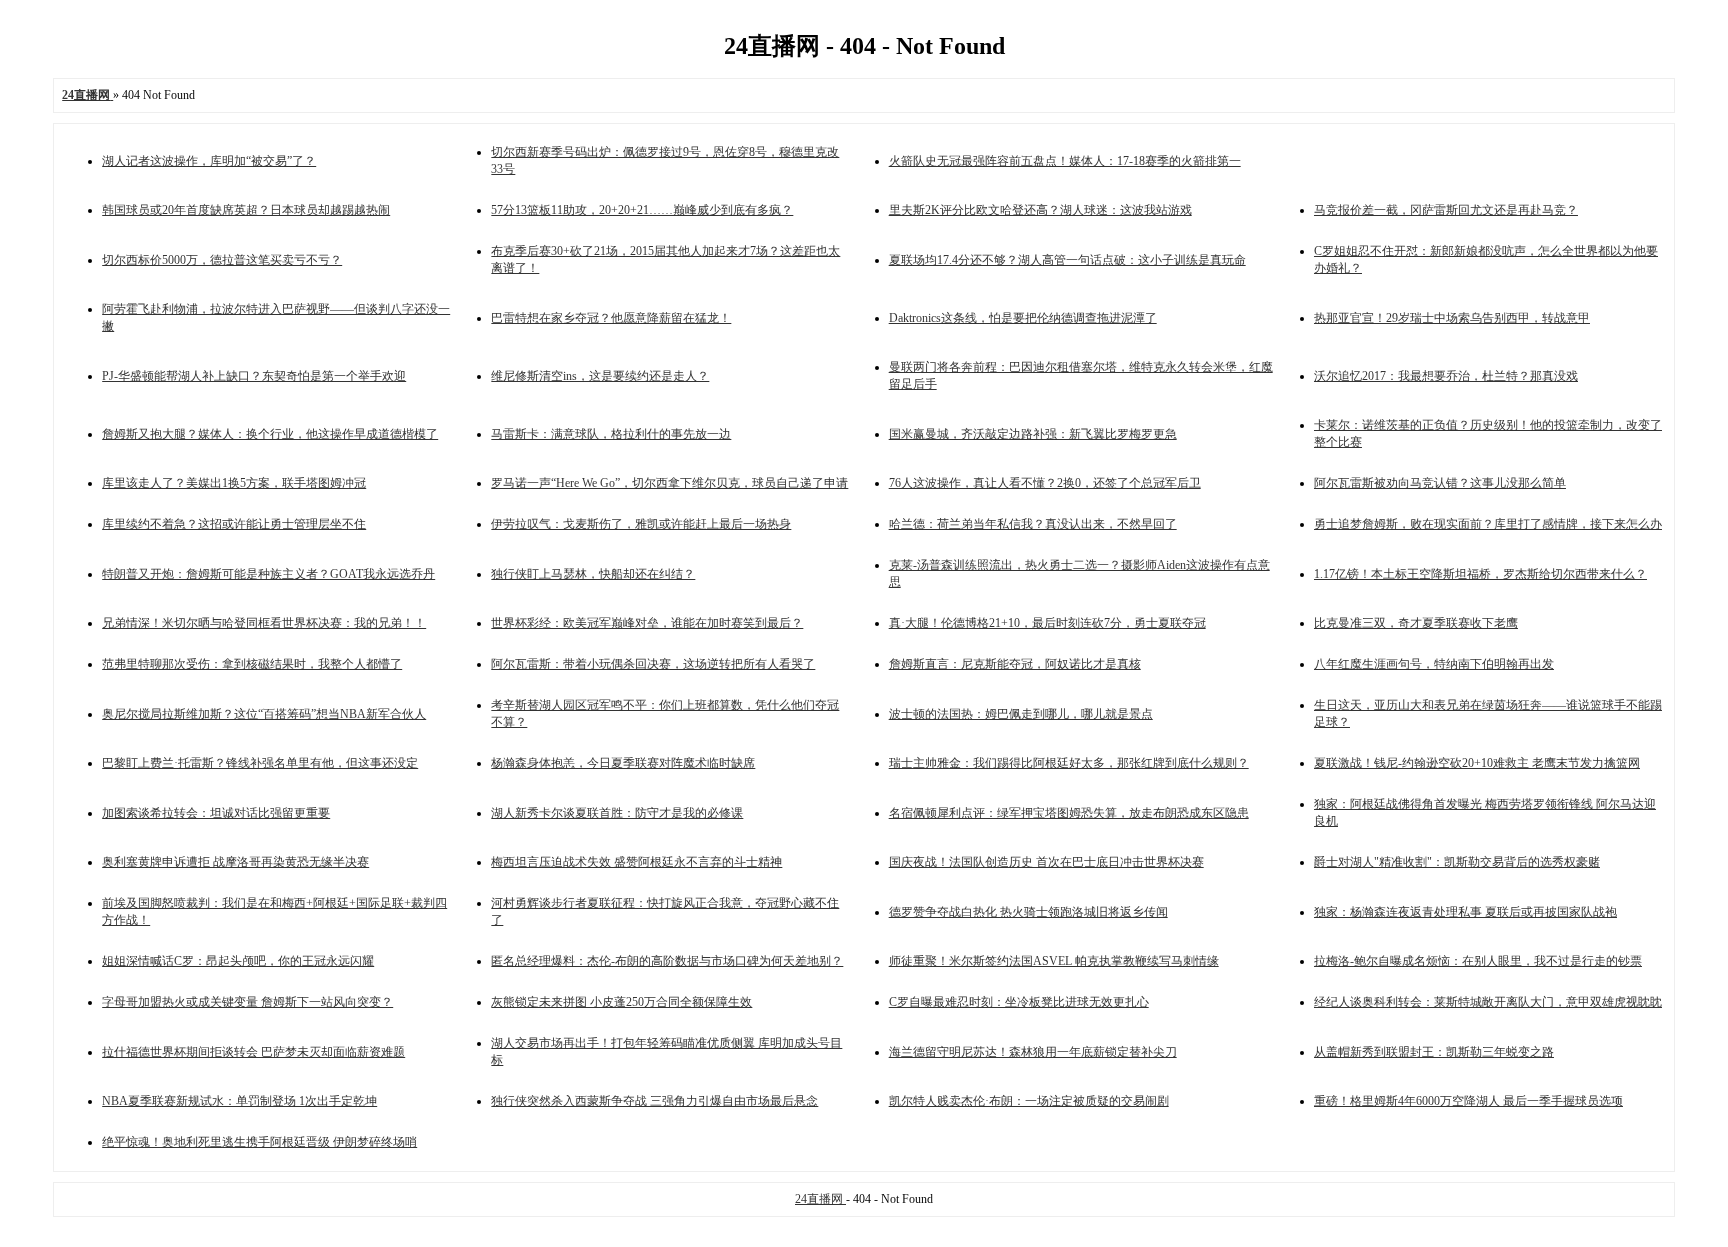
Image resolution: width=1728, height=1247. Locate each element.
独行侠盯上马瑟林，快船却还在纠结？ (593, 574)
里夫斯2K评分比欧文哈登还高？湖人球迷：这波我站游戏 (1040, 210)
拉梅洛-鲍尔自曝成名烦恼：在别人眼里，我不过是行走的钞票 (1478, 961)
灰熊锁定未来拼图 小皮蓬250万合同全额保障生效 (621, 1002)
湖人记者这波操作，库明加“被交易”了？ (209, 161)
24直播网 (820, 1199)
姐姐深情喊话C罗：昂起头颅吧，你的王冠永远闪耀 (238, 961)
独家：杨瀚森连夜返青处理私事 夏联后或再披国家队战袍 (1465, 912)
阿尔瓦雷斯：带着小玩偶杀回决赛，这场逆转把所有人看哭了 (653, 664)
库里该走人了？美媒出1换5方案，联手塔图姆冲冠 (234, 483)
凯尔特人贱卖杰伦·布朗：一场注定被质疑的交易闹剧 (1029, 1101)
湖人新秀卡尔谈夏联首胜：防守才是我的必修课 (617, 813)
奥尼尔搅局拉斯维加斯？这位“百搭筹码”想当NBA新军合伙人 (264, 714)
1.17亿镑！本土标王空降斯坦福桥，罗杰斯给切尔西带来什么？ (1480, 574)
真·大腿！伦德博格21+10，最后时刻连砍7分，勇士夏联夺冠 (1047, 623)
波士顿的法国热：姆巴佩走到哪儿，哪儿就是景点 (1021, 714)
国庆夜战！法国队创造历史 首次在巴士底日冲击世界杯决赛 (1046, 862)
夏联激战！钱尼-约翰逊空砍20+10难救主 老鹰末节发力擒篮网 (1477, 763)
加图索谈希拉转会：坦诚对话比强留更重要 (216, 813)
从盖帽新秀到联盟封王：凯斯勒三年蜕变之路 (1434, 1052)
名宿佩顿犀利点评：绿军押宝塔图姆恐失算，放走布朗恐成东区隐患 (1069, 813)
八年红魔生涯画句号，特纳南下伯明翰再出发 (1434, 664)
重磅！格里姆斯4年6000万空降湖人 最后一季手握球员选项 (1468, 1101)
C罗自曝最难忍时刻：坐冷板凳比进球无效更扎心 (1019, 1002)
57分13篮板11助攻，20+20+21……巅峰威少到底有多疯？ (642, 210)
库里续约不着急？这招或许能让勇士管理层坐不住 (234, 524)
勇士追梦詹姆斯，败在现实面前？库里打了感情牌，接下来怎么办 (1488, 524)
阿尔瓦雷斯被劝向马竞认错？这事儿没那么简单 (1440, 483)
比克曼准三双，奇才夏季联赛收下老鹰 (1416, 623)
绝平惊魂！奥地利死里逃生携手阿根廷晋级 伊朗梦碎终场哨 (259, 1142)
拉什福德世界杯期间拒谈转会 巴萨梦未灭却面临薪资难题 (253, 1052)
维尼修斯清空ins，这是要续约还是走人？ (600, 376)
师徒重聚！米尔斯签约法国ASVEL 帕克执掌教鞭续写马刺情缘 (1054, 961)
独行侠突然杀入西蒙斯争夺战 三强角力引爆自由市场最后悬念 (654, 1101)
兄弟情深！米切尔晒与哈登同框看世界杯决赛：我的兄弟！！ (264, 623)
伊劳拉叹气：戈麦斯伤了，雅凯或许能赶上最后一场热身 (641, 524)
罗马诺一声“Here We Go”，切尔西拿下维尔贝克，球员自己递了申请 (669, 483)
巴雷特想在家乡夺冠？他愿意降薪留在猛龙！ (611, 318)
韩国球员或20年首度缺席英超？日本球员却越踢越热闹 (246, 210)
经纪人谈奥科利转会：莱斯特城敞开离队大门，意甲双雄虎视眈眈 (1488, 1002)
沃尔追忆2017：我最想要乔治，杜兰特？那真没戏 (1446, 376)
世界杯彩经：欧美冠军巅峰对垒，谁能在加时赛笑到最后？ (647, 623)
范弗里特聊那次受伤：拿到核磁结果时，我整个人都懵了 (252, 664)
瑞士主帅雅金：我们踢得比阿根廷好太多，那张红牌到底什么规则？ (1069, 763)
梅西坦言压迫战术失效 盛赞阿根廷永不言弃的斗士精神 (636, 862)
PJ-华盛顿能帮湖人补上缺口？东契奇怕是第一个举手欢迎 (254, 376)
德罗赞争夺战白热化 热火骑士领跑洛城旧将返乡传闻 (1028, 912)
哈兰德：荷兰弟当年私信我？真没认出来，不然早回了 (1033, 524)
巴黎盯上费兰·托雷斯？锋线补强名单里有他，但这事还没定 (260, 763)
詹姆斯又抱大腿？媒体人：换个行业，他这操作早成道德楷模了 (270, 434)
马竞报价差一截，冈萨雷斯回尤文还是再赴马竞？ (1446, 210)
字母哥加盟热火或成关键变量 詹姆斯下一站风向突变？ (247, 1002)
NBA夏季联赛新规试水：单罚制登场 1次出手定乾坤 (239, 1101)
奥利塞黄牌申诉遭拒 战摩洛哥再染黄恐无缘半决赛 (235, 862)
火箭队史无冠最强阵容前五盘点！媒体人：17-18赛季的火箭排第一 (1065, 161)
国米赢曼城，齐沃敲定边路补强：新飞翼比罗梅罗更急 (1033, 434)
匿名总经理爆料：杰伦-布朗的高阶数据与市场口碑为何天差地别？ (667, 961)
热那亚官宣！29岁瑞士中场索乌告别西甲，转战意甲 (1452, 318)
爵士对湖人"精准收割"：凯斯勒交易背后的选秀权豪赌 (1457, 862)
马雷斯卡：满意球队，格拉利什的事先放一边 (611, 434)
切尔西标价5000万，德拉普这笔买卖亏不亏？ (222, 260)
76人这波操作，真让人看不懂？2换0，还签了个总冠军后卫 (1045, 483)
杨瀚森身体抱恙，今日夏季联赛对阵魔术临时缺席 (623, 763)
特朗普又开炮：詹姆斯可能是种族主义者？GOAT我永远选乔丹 (268, 574)
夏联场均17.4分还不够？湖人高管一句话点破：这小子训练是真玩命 (1067, 260)
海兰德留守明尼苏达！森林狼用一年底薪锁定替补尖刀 (1033, 1052)
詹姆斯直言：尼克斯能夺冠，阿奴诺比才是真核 (1015, 664)
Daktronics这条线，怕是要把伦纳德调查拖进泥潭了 (1023, 318)
